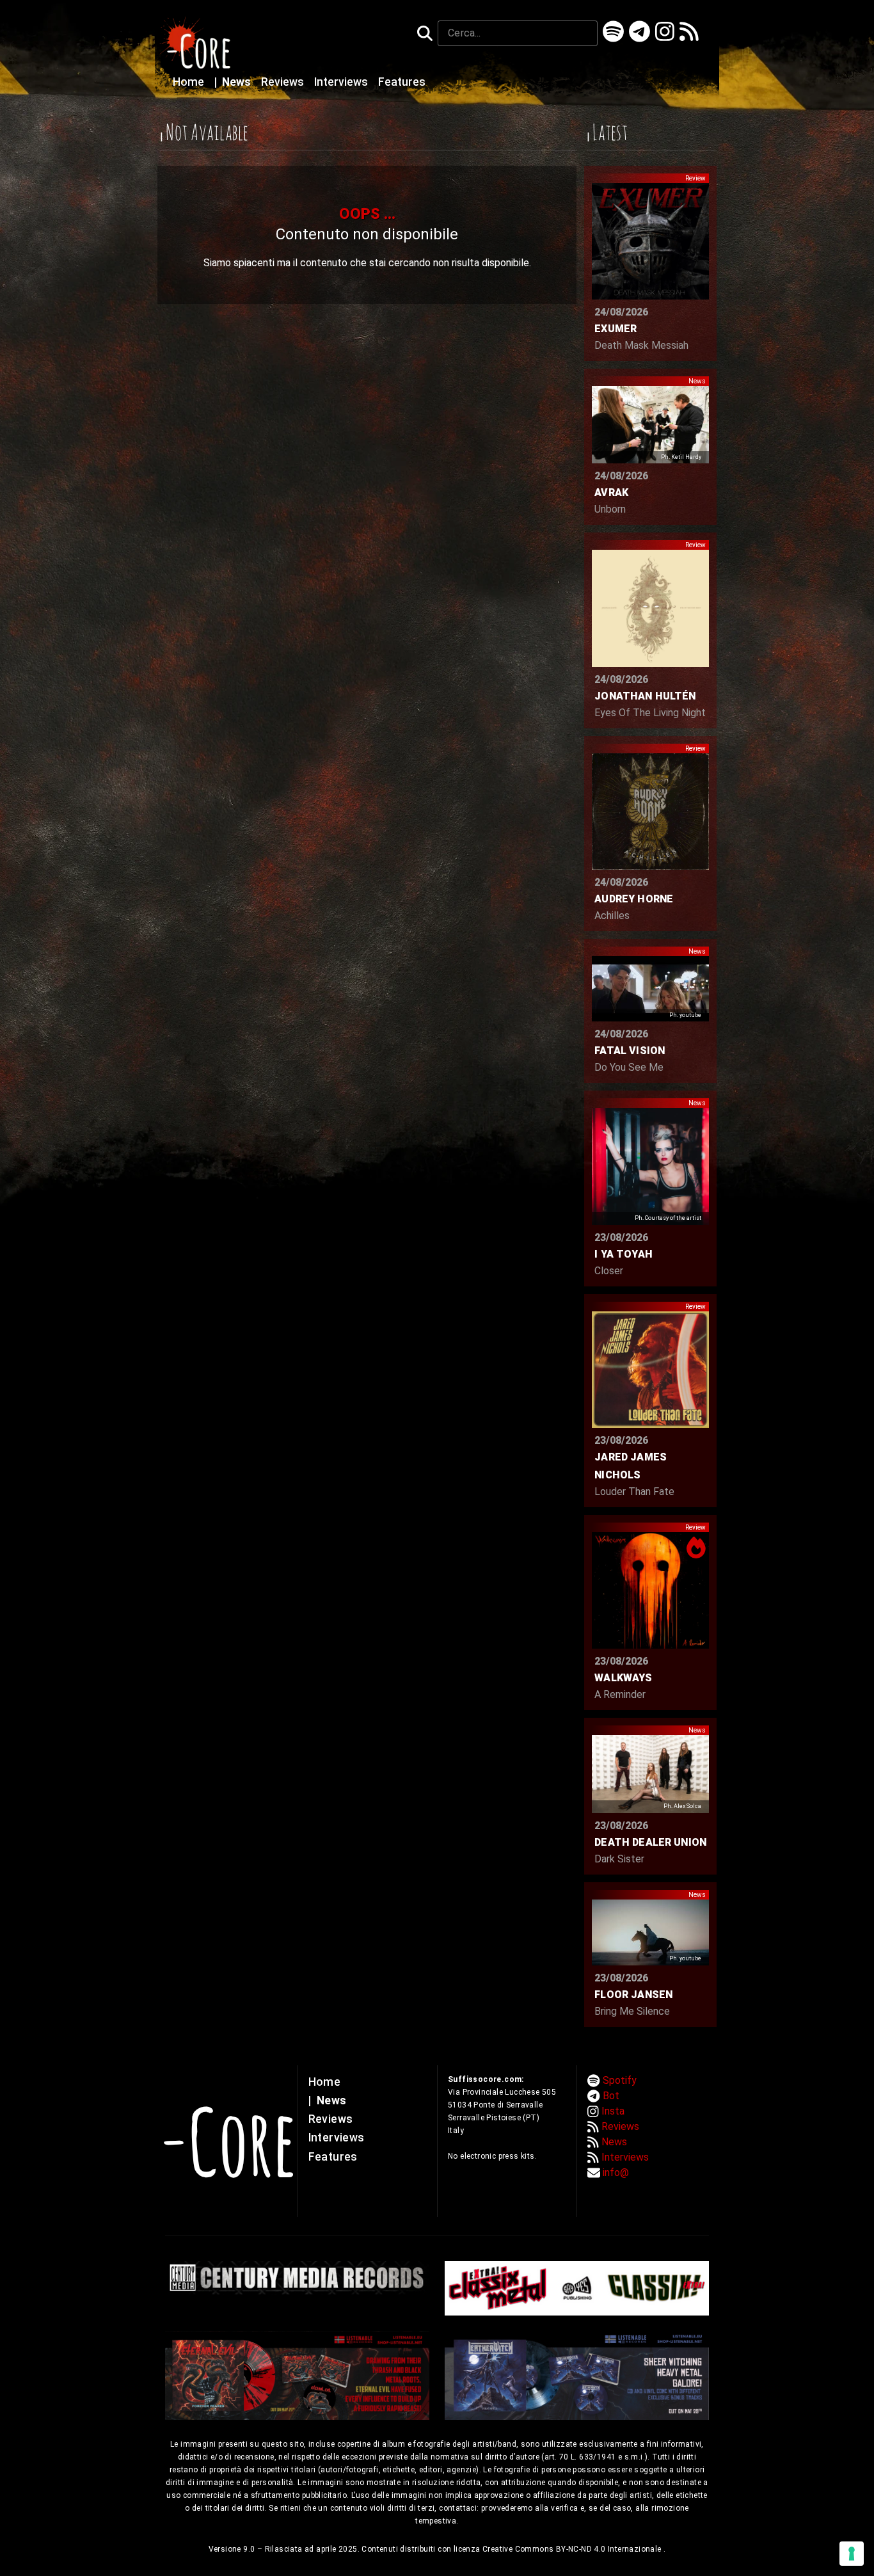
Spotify (620, 2080)
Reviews (284, 82)
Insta (613, 2111)
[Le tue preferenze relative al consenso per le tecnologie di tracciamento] (852, 2554)
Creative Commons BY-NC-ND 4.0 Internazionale (573, 2549)
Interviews (342, 82)
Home (190, 82)
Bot (611, 2096)
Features (402, 82)
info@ (616, 2172)
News (234, 82)
